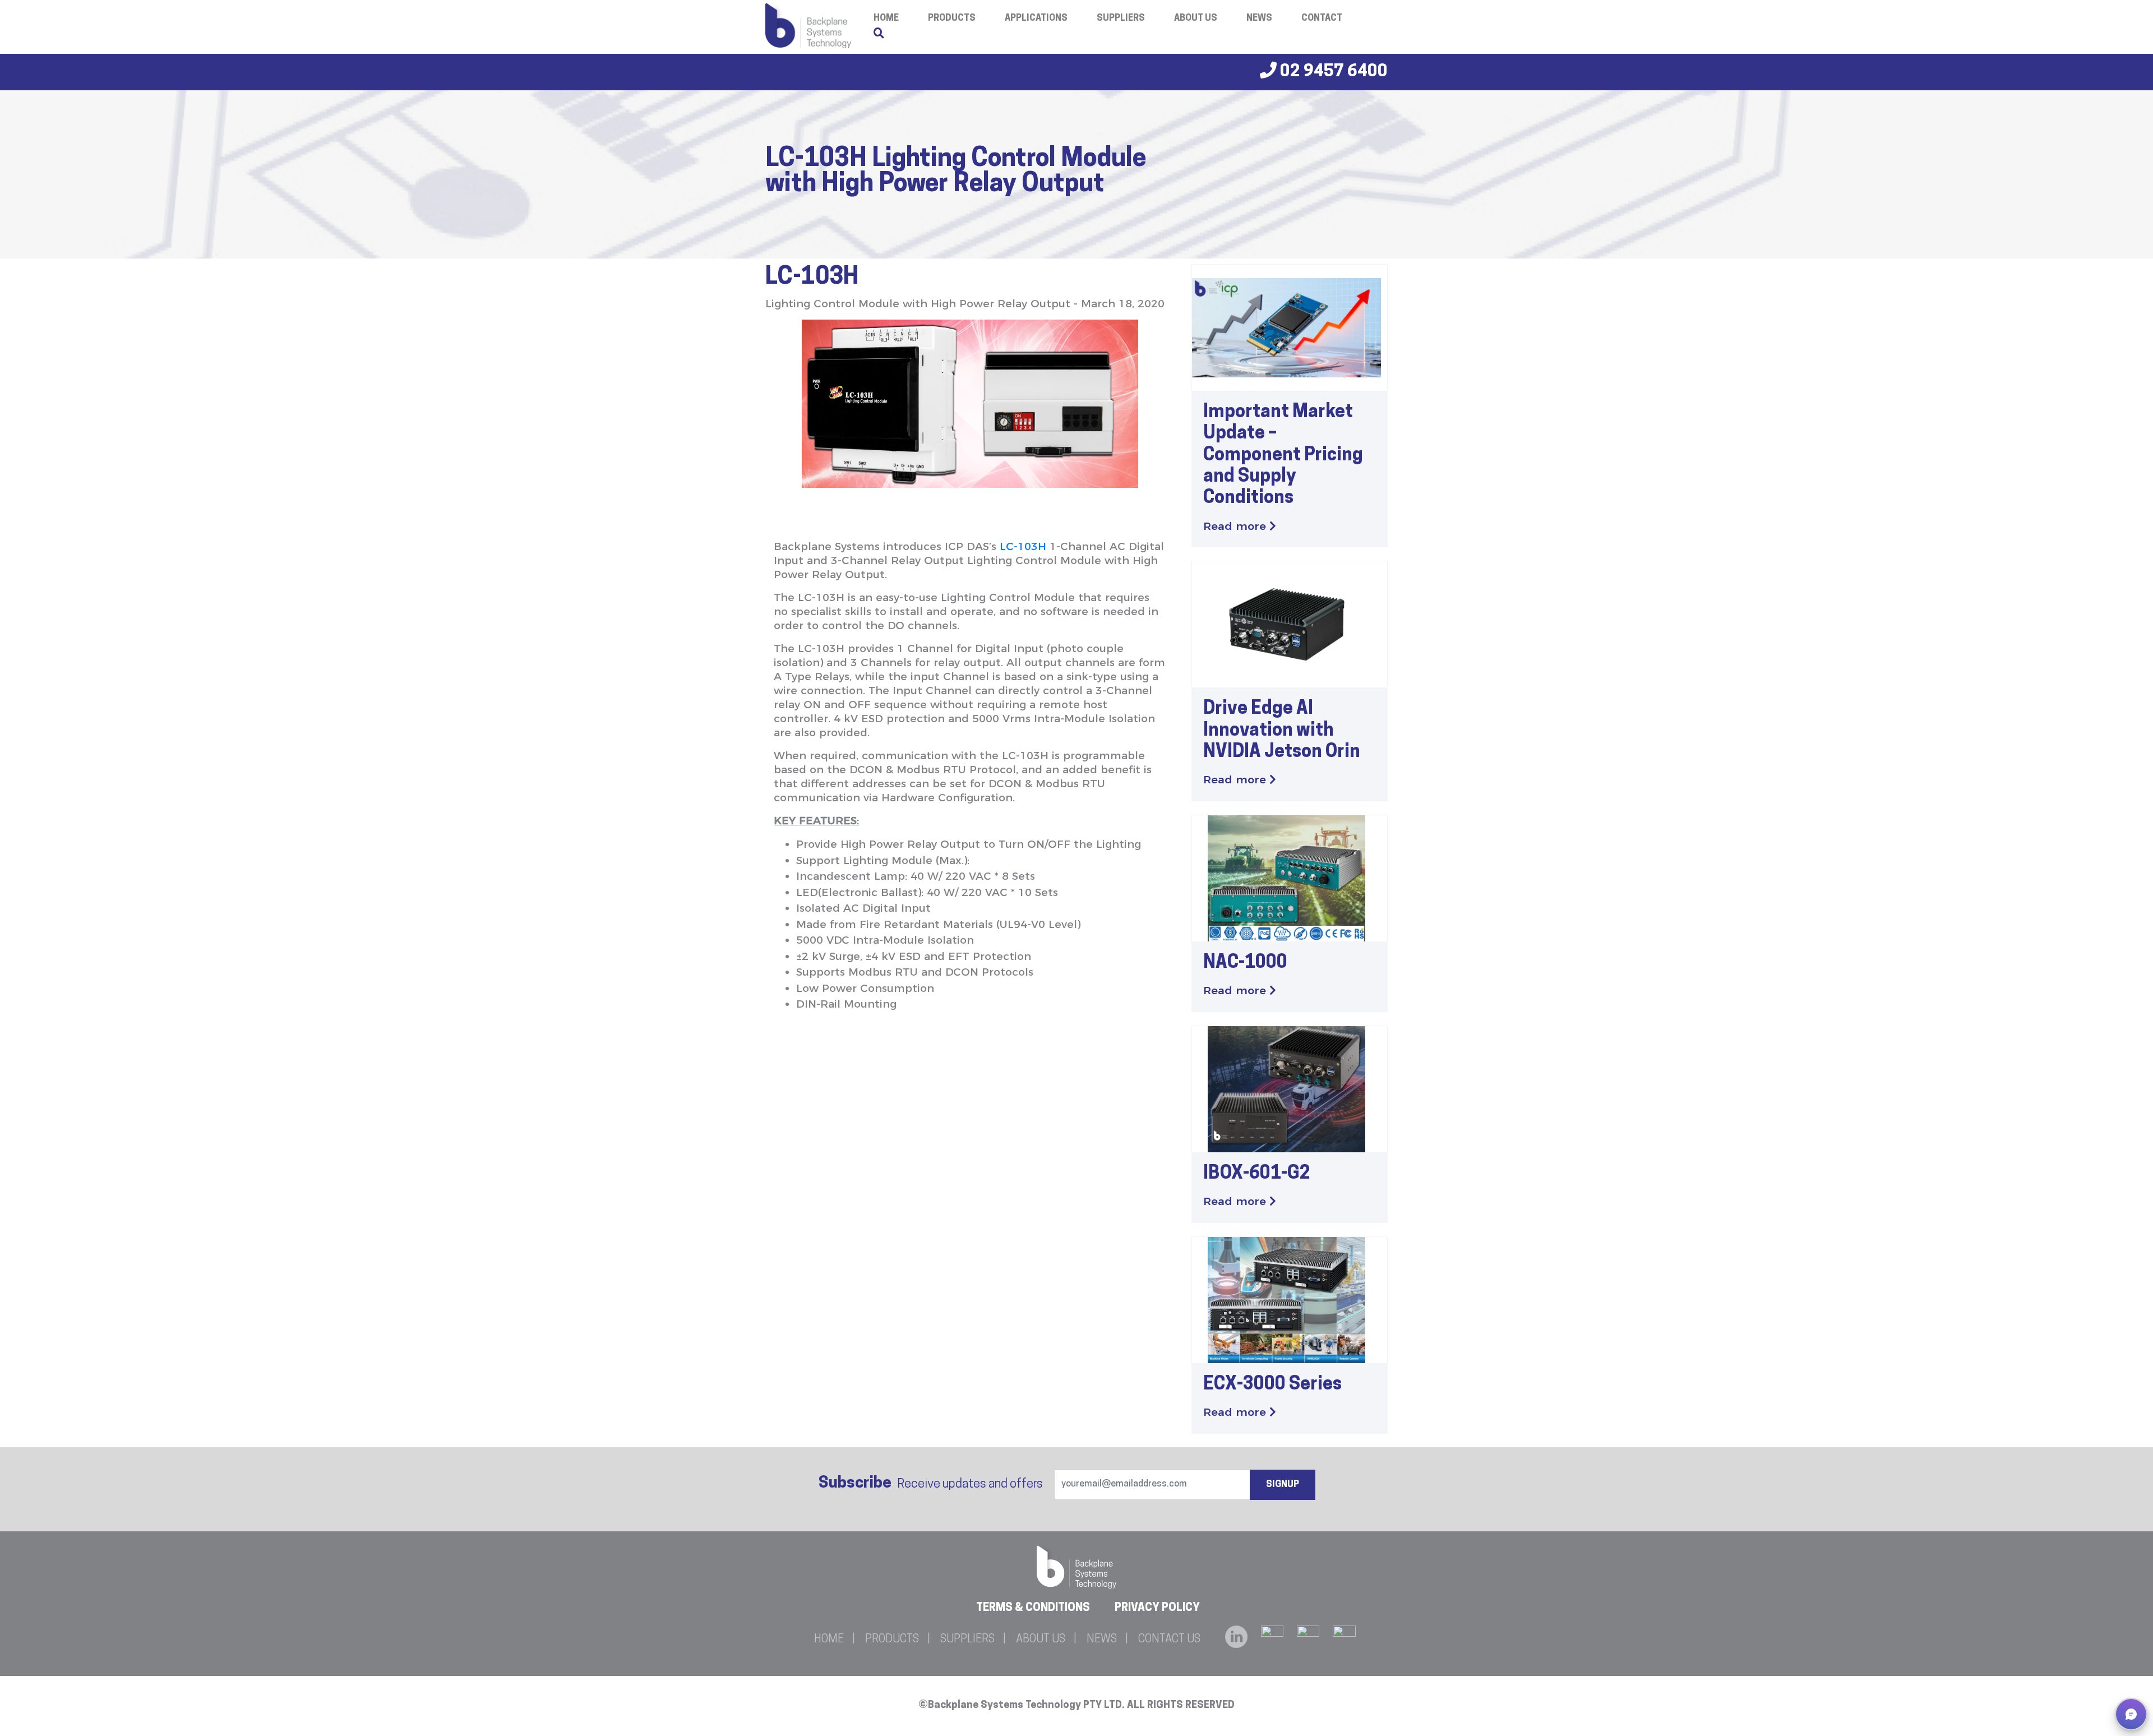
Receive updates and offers (931, 1484)
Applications (1036, 19)
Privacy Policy (1157, 1608)
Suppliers (1121, 19)
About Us (1196, 19)
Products (952, 19)
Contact (1322, 19)
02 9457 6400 (1332, 72)
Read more (1236, 526)
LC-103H (1023, 546)
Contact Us (1169, 1640)
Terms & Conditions (1033, 1608)
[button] (2131, 1714)
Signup (1283, 1485)
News (1259, 19)
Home (829, 1640)
